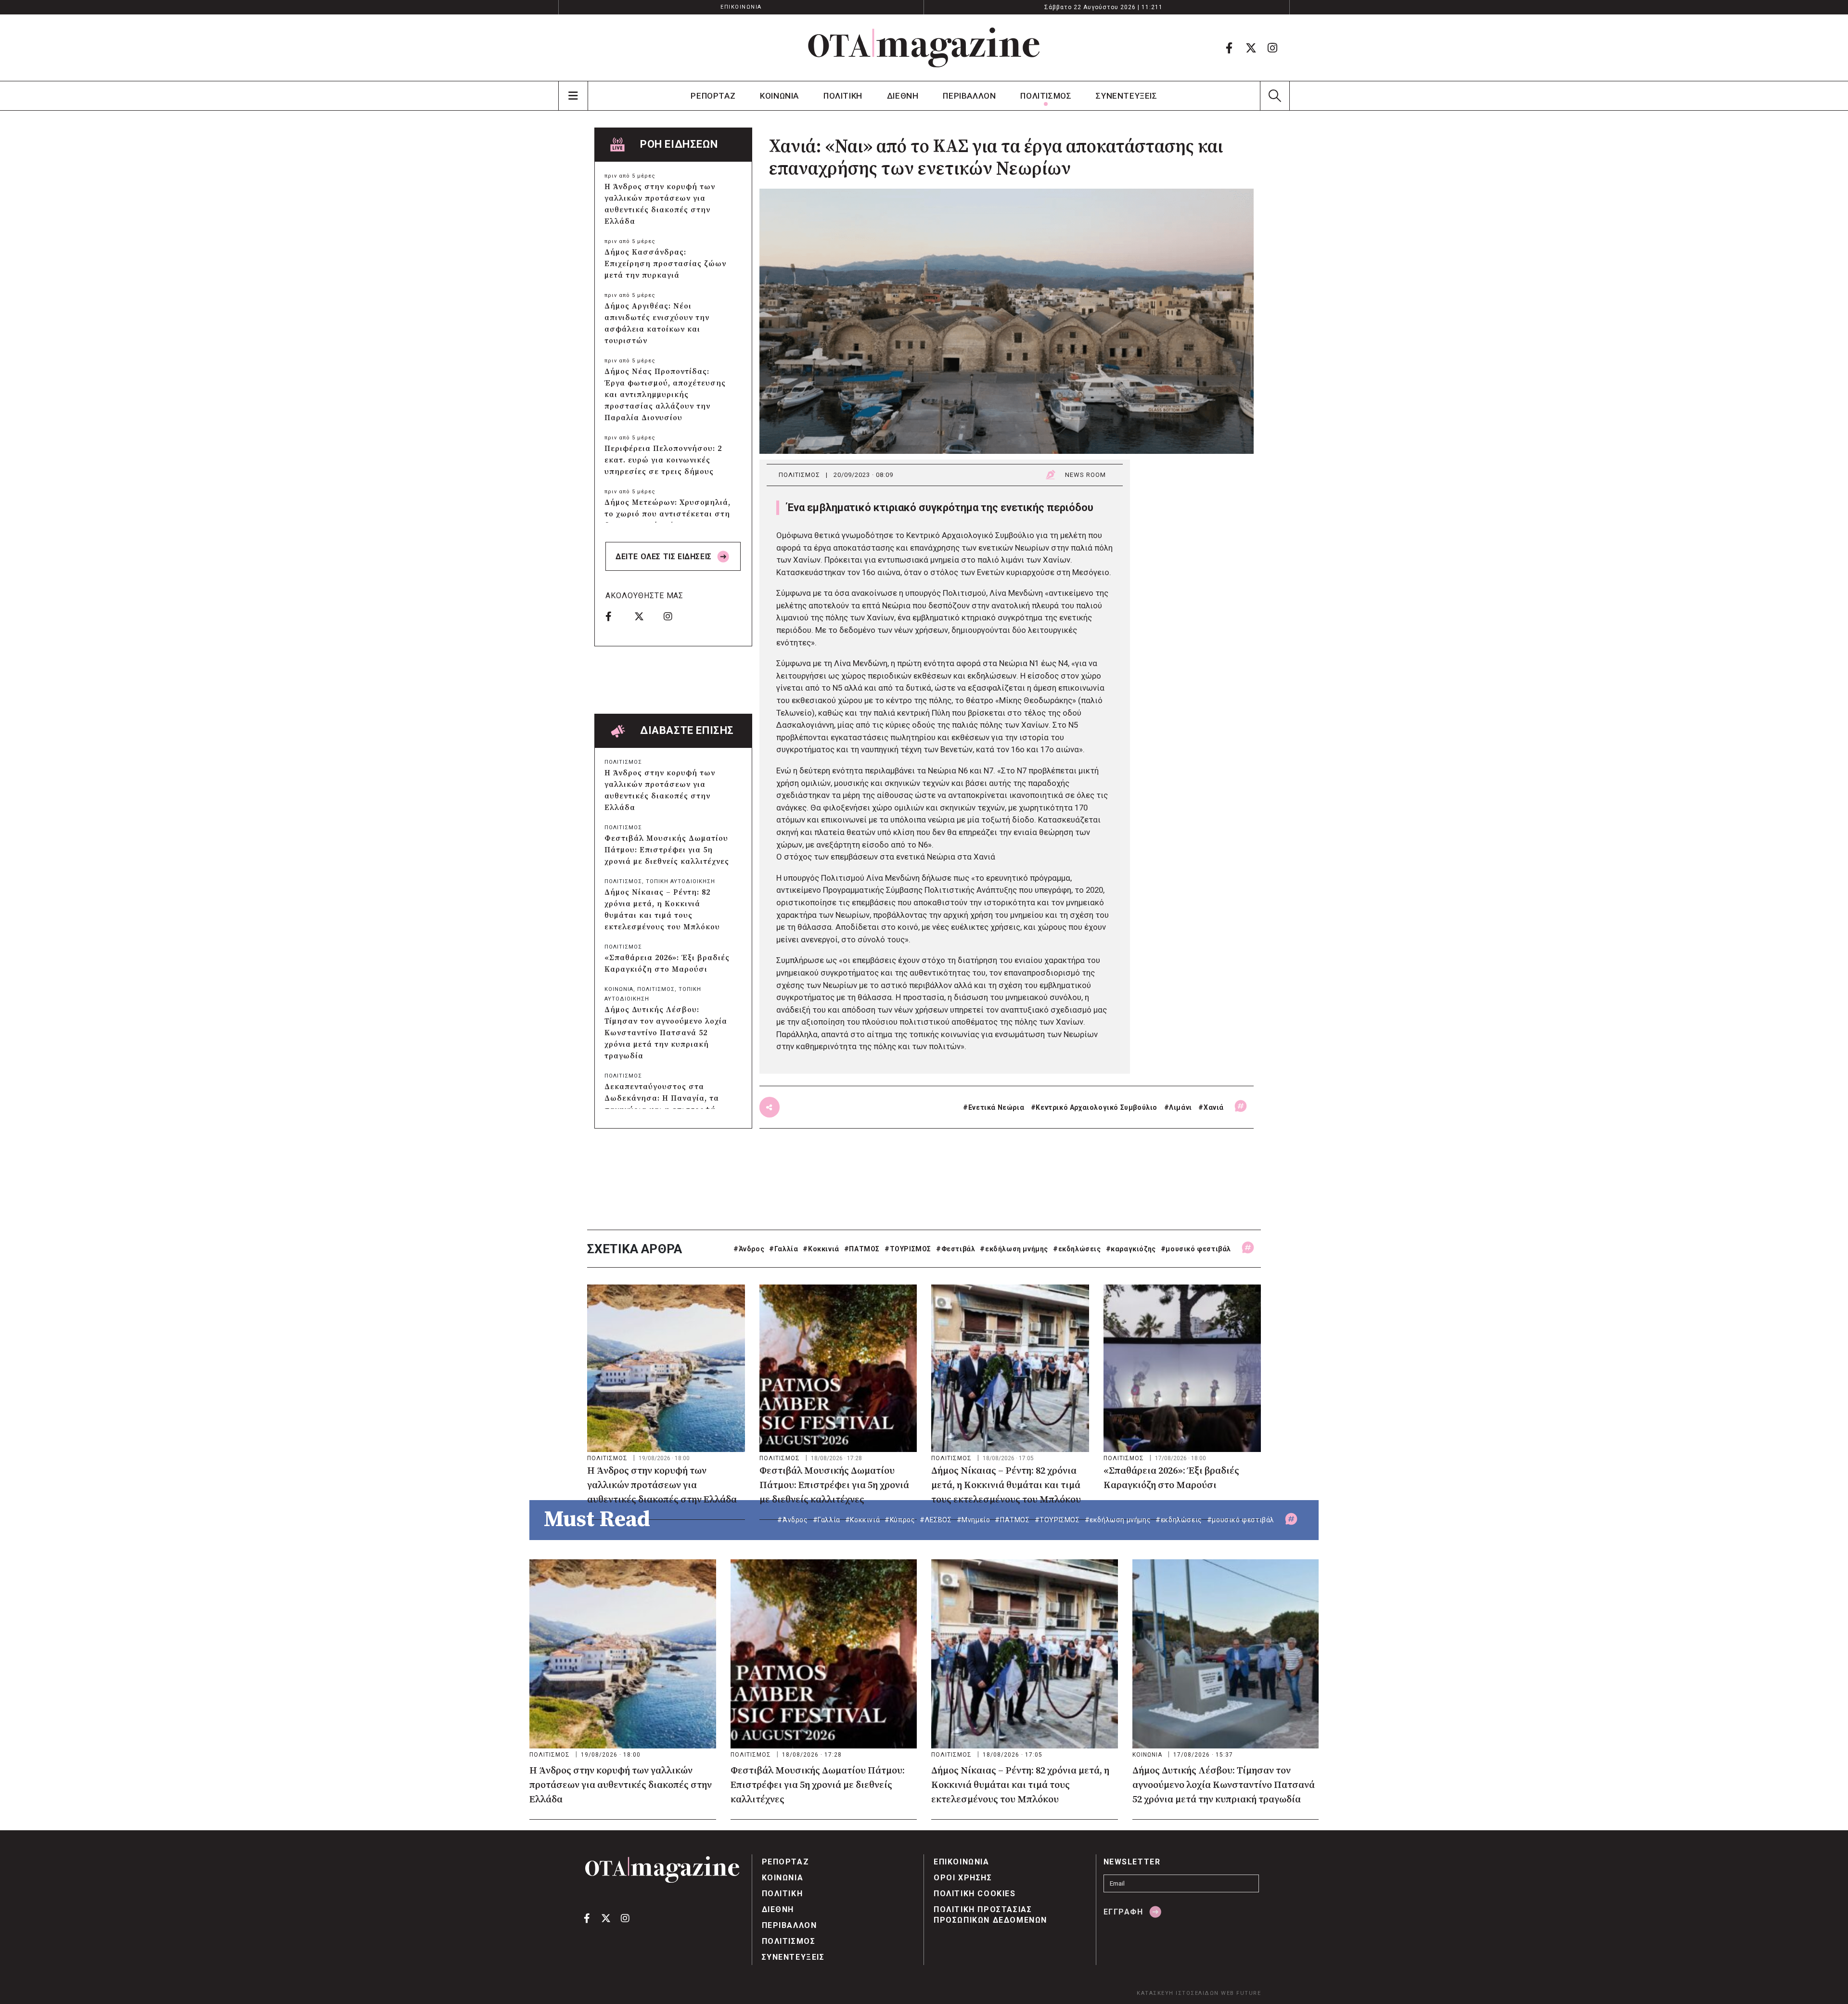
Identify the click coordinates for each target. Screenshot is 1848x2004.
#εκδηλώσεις (1077, 1249)
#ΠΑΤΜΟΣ (862, 1249)
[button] (1275, 96)
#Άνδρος (749, 1249)
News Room (1085, 475)
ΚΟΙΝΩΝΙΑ (779, 96)
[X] (1251, 48)
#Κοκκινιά (821, 1249)
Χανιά (1214, 1107)
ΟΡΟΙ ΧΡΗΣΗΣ (963, 1878)
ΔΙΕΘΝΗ (903, 96)
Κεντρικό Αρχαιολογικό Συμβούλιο (1097, 1107)
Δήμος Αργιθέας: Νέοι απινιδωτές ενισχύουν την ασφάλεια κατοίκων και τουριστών (657, 323)
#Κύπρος (900, 1520)
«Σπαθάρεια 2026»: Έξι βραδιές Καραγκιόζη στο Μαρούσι (667, 963)
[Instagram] (1272, 48)
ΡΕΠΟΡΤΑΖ (713, 96)
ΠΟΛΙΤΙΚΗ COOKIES (975, 1894)
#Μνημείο (974, 1520)
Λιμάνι (1181, 1107)
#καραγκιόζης (1131, 1249)
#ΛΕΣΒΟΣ (936, 1520)
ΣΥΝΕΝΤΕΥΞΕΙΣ (1126, 96)
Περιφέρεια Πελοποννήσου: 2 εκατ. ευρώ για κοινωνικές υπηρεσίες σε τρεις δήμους (663, 460)
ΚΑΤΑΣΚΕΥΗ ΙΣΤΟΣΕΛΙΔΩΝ (1178, 1993)
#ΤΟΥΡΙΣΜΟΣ (908, 1249)
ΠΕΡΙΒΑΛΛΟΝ (969, 96)
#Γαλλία (783, 1249)
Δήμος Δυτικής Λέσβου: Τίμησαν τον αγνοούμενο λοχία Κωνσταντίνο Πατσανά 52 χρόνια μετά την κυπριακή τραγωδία (666, 1033)
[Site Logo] (924, 48)
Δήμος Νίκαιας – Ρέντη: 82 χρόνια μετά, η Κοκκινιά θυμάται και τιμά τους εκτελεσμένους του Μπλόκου (662, 910)
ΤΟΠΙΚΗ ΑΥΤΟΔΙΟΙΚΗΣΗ (680, 881)
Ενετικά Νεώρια (996, 1107)
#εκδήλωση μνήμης (1014, 1249)
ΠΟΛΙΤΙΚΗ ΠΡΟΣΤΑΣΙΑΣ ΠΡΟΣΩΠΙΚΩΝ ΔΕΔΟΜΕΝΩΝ (990, 1915)
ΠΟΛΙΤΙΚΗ (843, 96)
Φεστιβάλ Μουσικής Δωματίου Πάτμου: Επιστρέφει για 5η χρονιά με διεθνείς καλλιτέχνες (667, 850)
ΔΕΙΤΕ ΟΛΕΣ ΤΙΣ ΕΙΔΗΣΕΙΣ (665, 557)
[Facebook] (1229, 48)
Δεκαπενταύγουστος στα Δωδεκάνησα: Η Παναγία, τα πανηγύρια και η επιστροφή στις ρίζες (662, 1104)
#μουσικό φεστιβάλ (1196, 1249)
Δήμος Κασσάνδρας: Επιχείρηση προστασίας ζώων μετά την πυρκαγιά (665, 264)
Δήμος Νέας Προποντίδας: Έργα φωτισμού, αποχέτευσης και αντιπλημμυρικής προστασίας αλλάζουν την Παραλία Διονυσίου (665, 395)
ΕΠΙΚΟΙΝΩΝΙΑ (741, 7)
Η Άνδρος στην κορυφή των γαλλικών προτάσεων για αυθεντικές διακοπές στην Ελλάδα (660, 204)
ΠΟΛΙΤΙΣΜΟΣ (1046, 96)
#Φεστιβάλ (956, 1249)
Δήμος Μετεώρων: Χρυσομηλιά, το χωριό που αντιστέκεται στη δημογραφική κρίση (667, 514)
